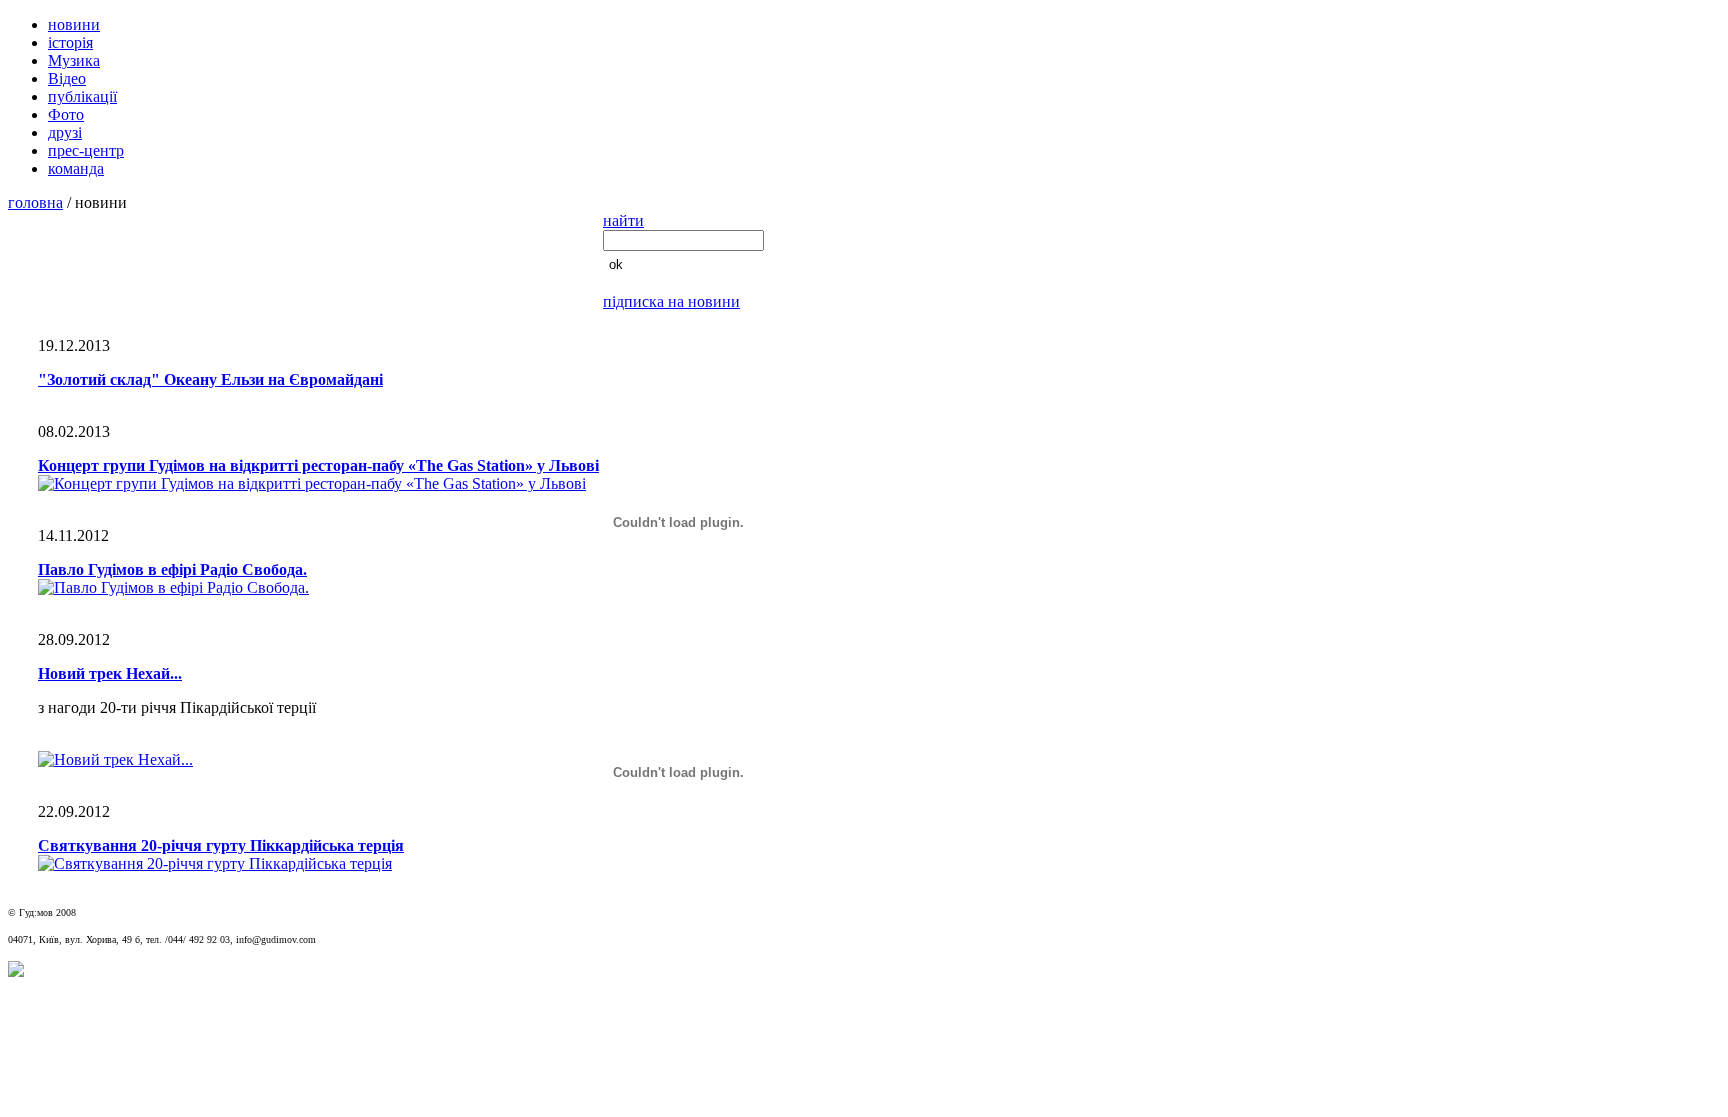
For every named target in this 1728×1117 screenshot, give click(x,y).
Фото (66, 114)
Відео (67, 78)
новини (74, 24)
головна (35, 202)
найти (623, 220)
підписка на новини (671, 301)
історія (70, 42)
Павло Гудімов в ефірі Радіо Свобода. (172, 569)
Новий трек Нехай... (110, 673)
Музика (74, 60)
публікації (82, 96)
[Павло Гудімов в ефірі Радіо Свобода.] (173, 587)
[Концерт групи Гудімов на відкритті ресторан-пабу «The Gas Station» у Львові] (312, 483)
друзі (65, 132)
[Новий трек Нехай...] (115, 759)
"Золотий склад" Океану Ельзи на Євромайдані (210, 379)
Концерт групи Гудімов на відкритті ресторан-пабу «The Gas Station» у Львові (318, 465)
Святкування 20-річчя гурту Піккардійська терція (221, 845)
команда (76, 168)
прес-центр (86, 150)
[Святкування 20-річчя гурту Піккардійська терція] (215, 863)
